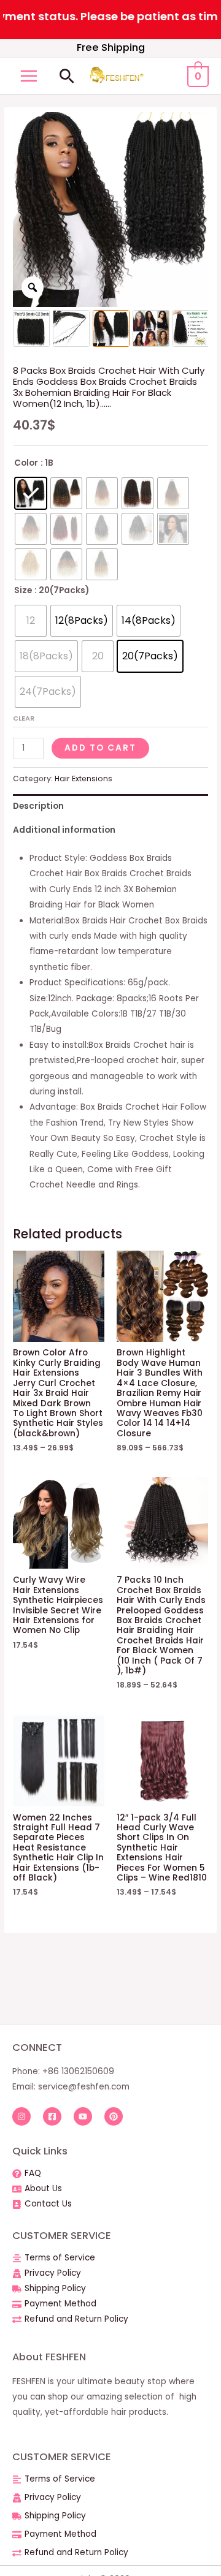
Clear (24, 718)
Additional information (64, 830)
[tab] (110, 806)
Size (23, 590)
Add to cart (100, 748)
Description (38, 806)
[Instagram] (21, 2116)
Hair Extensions (83, 778)
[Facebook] (52, 2116)
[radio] (31, 493)
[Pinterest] (114, 2116)
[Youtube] (83, 2116)
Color (26, 463)
